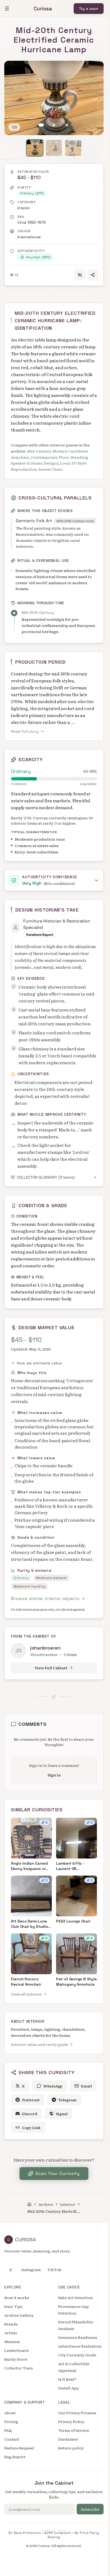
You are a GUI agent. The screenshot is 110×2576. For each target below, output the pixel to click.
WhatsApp (53, 2086)
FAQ (8, 2430)
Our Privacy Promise (77, 2413)
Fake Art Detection (76, 2297)
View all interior (26, 1994)
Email (86, 2086)
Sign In (54, 1775)
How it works (17, 2297)
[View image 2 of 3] (54, 125)
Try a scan (89, 9)
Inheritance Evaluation (80, 2346)
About (10, 2413)
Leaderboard (16, 2350)
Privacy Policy (71, 2421)
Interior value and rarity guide (40, 2044)
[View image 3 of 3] (67, 125)
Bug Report (15, 2457)
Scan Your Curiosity (58, 2173)
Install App (68, 2388)
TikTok (54, 2269)
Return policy (71, 2448)
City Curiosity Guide (77, 2355)
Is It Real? (67, 2379)
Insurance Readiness (78, 2337)
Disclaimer (68, 2439)
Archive (46, 2204)
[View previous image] (14, 98)
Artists (11, 2333)
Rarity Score (16, 2359)
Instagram (31, 2269)
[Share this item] (93, 275)
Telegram (67, 2100)
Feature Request (19, 2448)
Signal (62, 2114)
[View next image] (94, 98)
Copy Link (31, 2127)
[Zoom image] (14, 70)
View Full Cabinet (51, 1668)
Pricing (11, 2421)
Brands (11, 2324)
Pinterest (31, 2100)
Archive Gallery (19, 2315)
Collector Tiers (19, 2368)
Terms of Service (74, 2430)
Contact (12, 2439)
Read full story (25, 731)
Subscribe (90, 2509)
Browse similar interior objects (45, 1599)
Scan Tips (13, 2306)
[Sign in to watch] (80, 275)
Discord (30, 2114)
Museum (12, 2341)
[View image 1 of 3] (41, 125)
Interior (24, 208)
